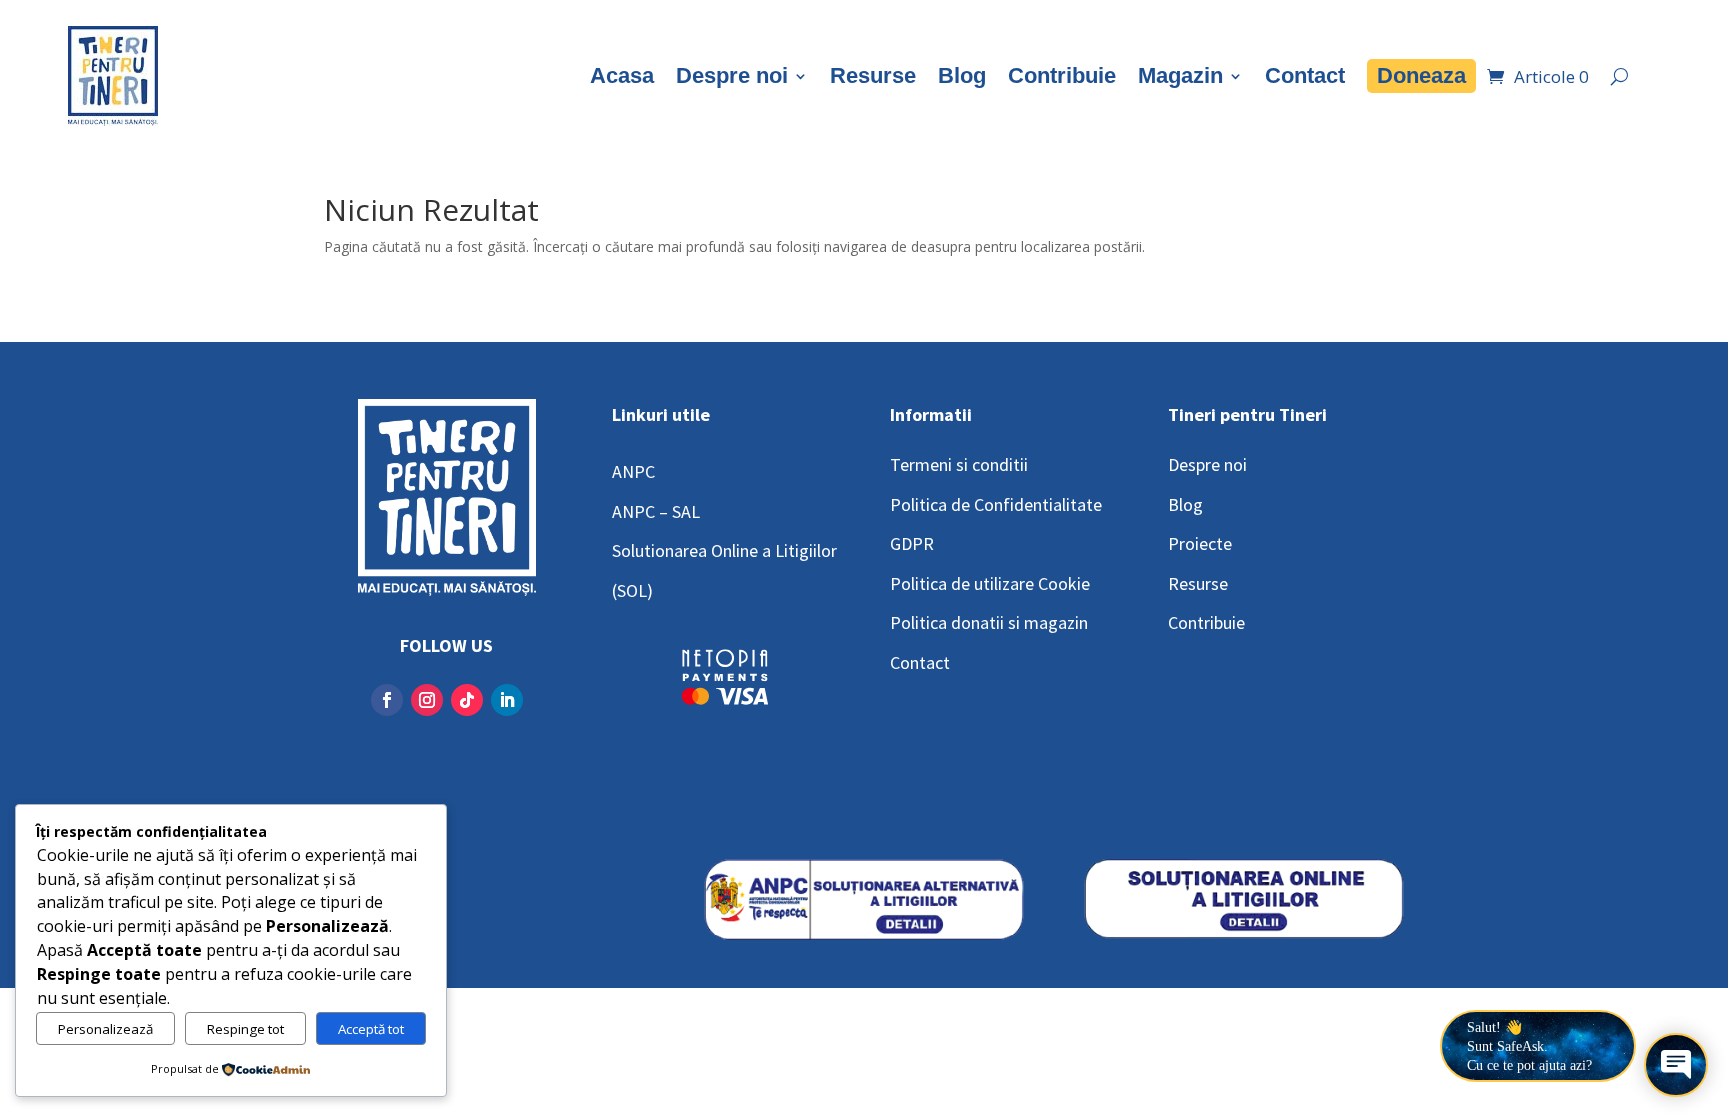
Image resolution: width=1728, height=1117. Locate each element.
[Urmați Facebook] (387, 700)
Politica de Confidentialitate (996, 504)
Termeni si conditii (959, 464)
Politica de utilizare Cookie (990, 583)
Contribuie (1062, 75)
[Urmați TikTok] (467, 700)
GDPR (912, 543)
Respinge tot (245, 1029)
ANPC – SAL (656, 511)
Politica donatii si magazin (989, 622)
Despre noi (732, 75)
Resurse (873, 75)
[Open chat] (1676, 1065)
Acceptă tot (371, 1029)
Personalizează (105, 1029)
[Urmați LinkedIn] (507, 700)
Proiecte (1200, 543)
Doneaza (1421, 75)
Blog (962, 75)
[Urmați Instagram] (427, 700)
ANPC (633, 471)
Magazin (1180, 75)
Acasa (622, 75)
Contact (1305, 75)
